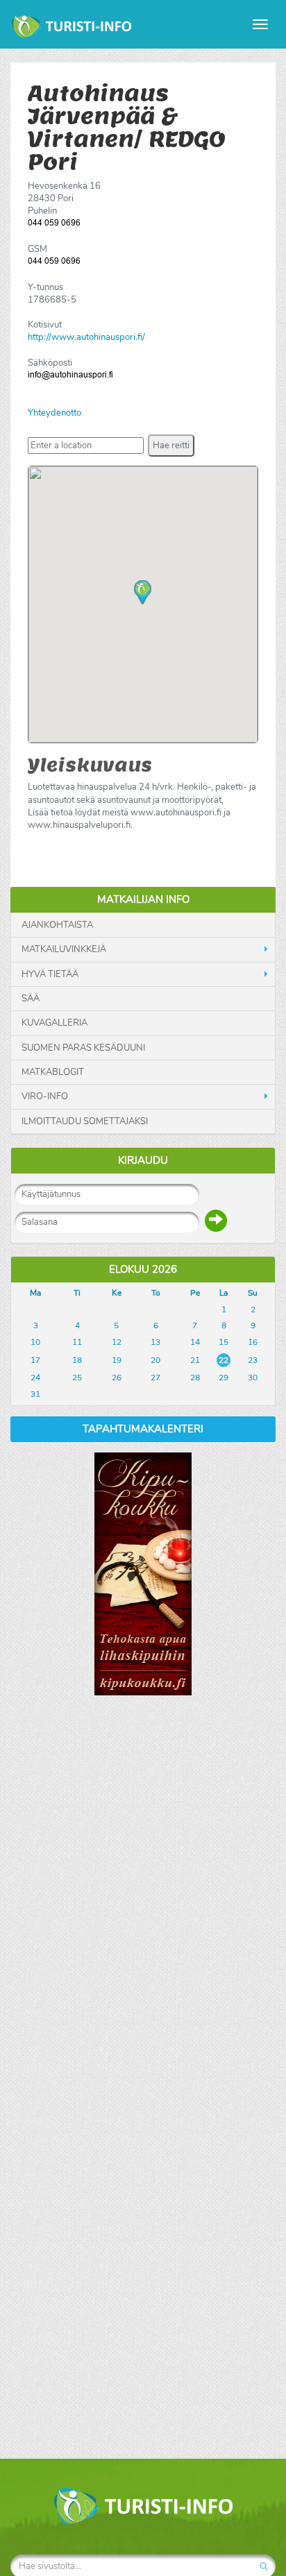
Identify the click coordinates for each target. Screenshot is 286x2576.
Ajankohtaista (57, 925)
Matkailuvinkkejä (64, 949)
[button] (171, 446)
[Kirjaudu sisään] (216, 1221)
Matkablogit (53, 1072)
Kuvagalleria (54, 1023)
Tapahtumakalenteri (143, 1429)
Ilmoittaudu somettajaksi (85, 1121)
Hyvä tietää (50, 974)
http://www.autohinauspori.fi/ (86, 337)
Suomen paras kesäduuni (83, 1048)
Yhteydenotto (54, 413)
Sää (31, 999)
